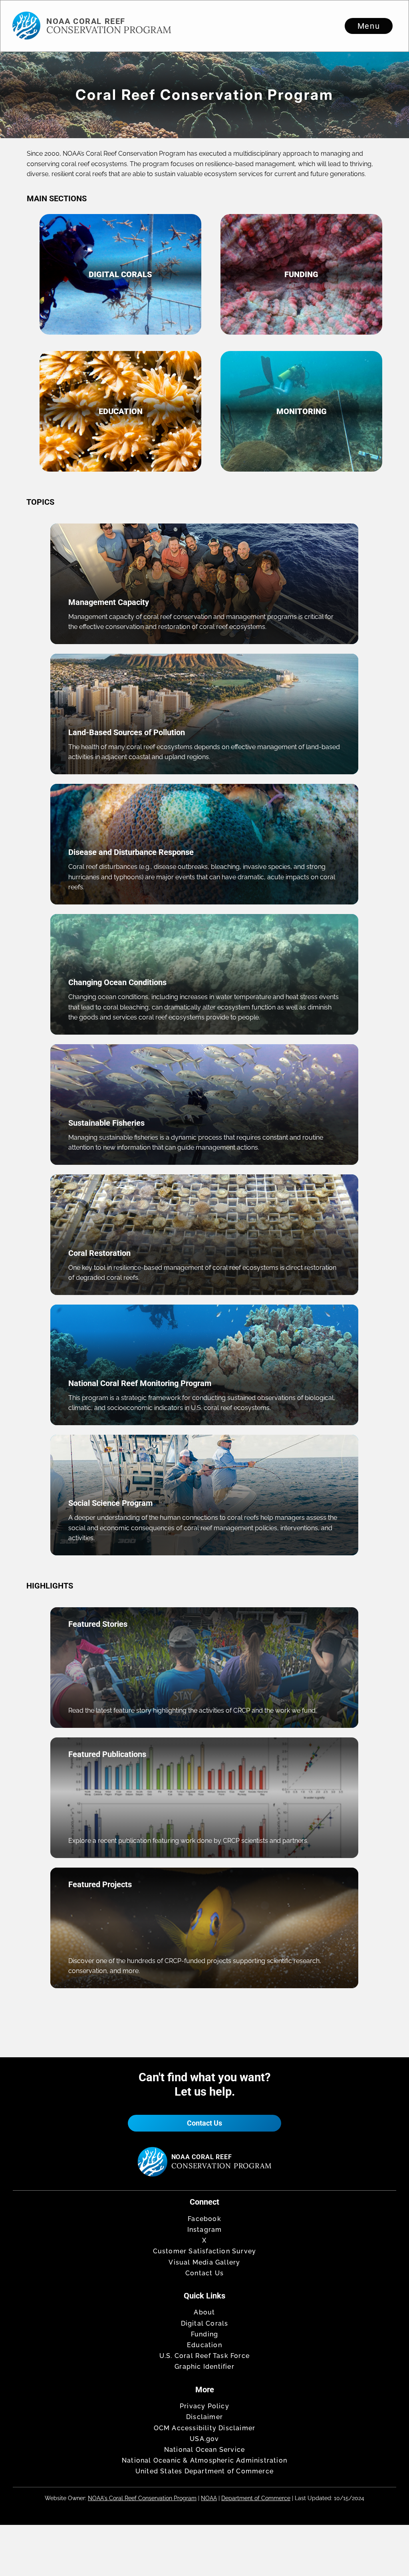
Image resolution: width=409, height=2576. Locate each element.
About (204, 2312)
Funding (204, 2334)
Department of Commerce (256, 2498)
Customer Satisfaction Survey (205, 2251)
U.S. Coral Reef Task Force (204, 2356)
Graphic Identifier (204, 2367)
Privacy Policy (204, 2406)
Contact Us (204, 2123)
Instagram (205, 2230)
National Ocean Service (204, 2450)
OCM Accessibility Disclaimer (205, 2428)
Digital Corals (205, 2323)
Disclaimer (204, 2417)
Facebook (204, 2219)
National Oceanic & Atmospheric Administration (204, 2460)
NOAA (209, 2498)
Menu (369, 26)
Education (204, 2345)
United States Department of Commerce (204, 2471)
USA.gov (204, 2439)
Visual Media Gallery (204, 2262)
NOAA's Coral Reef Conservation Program (142, 2498)
